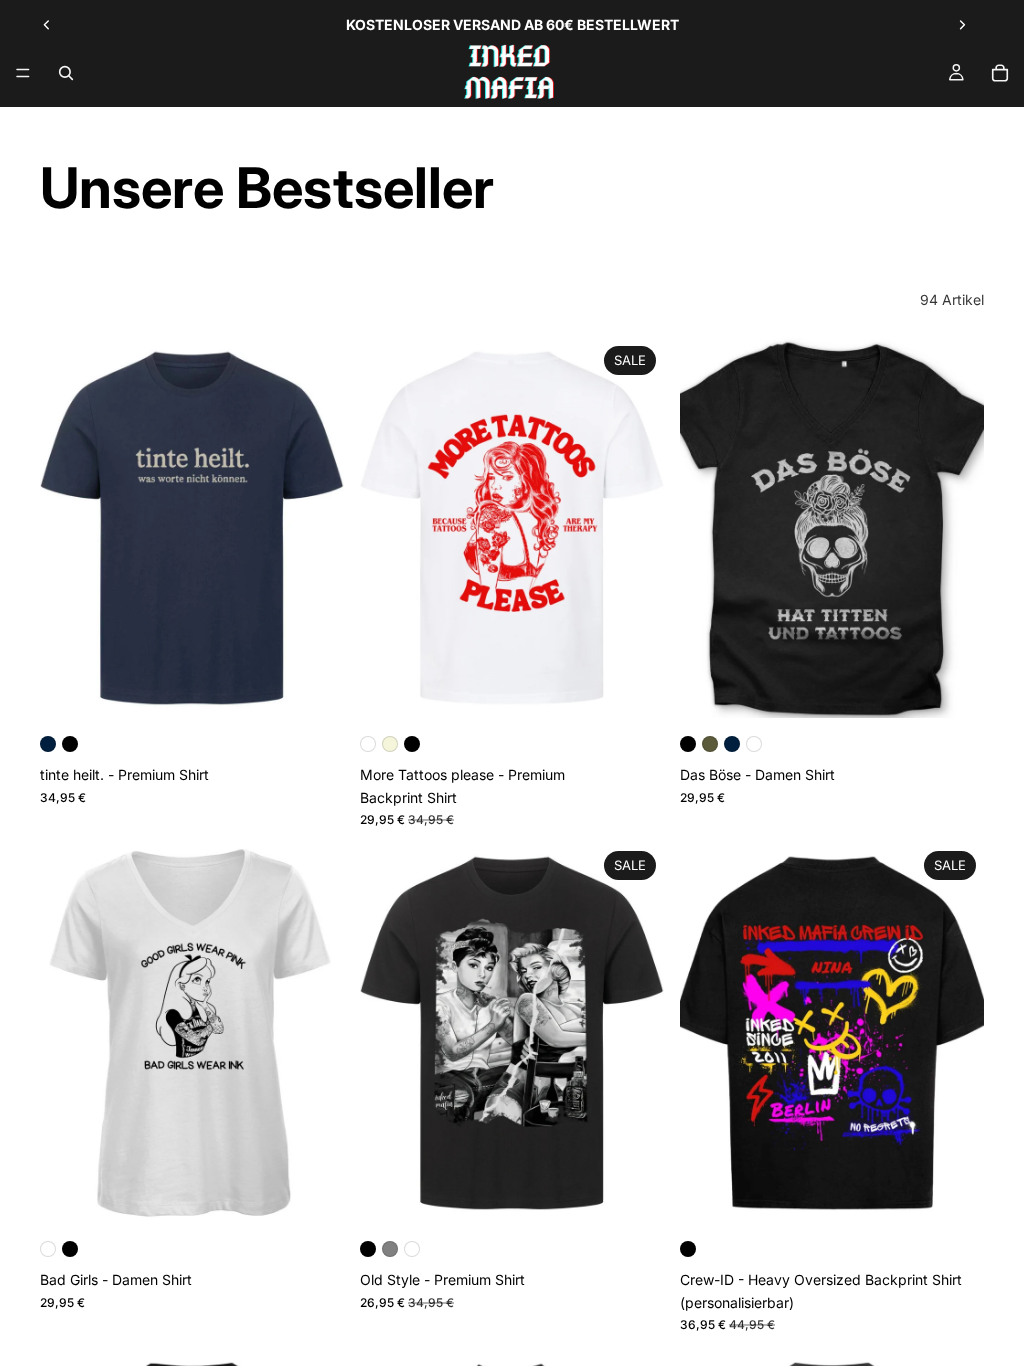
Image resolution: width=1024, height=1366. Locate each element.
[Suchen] (66, 73)
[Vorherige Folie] (47, 25)
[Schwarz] (70, 744)
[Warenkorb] (1000, 73)
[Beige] (390, 744)
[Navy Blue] (48, 744)
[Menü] (23, 73)
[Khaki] (710, 744)
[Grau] (390, 1249)
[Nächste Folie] (962, 25)
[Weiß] (368, 744)
